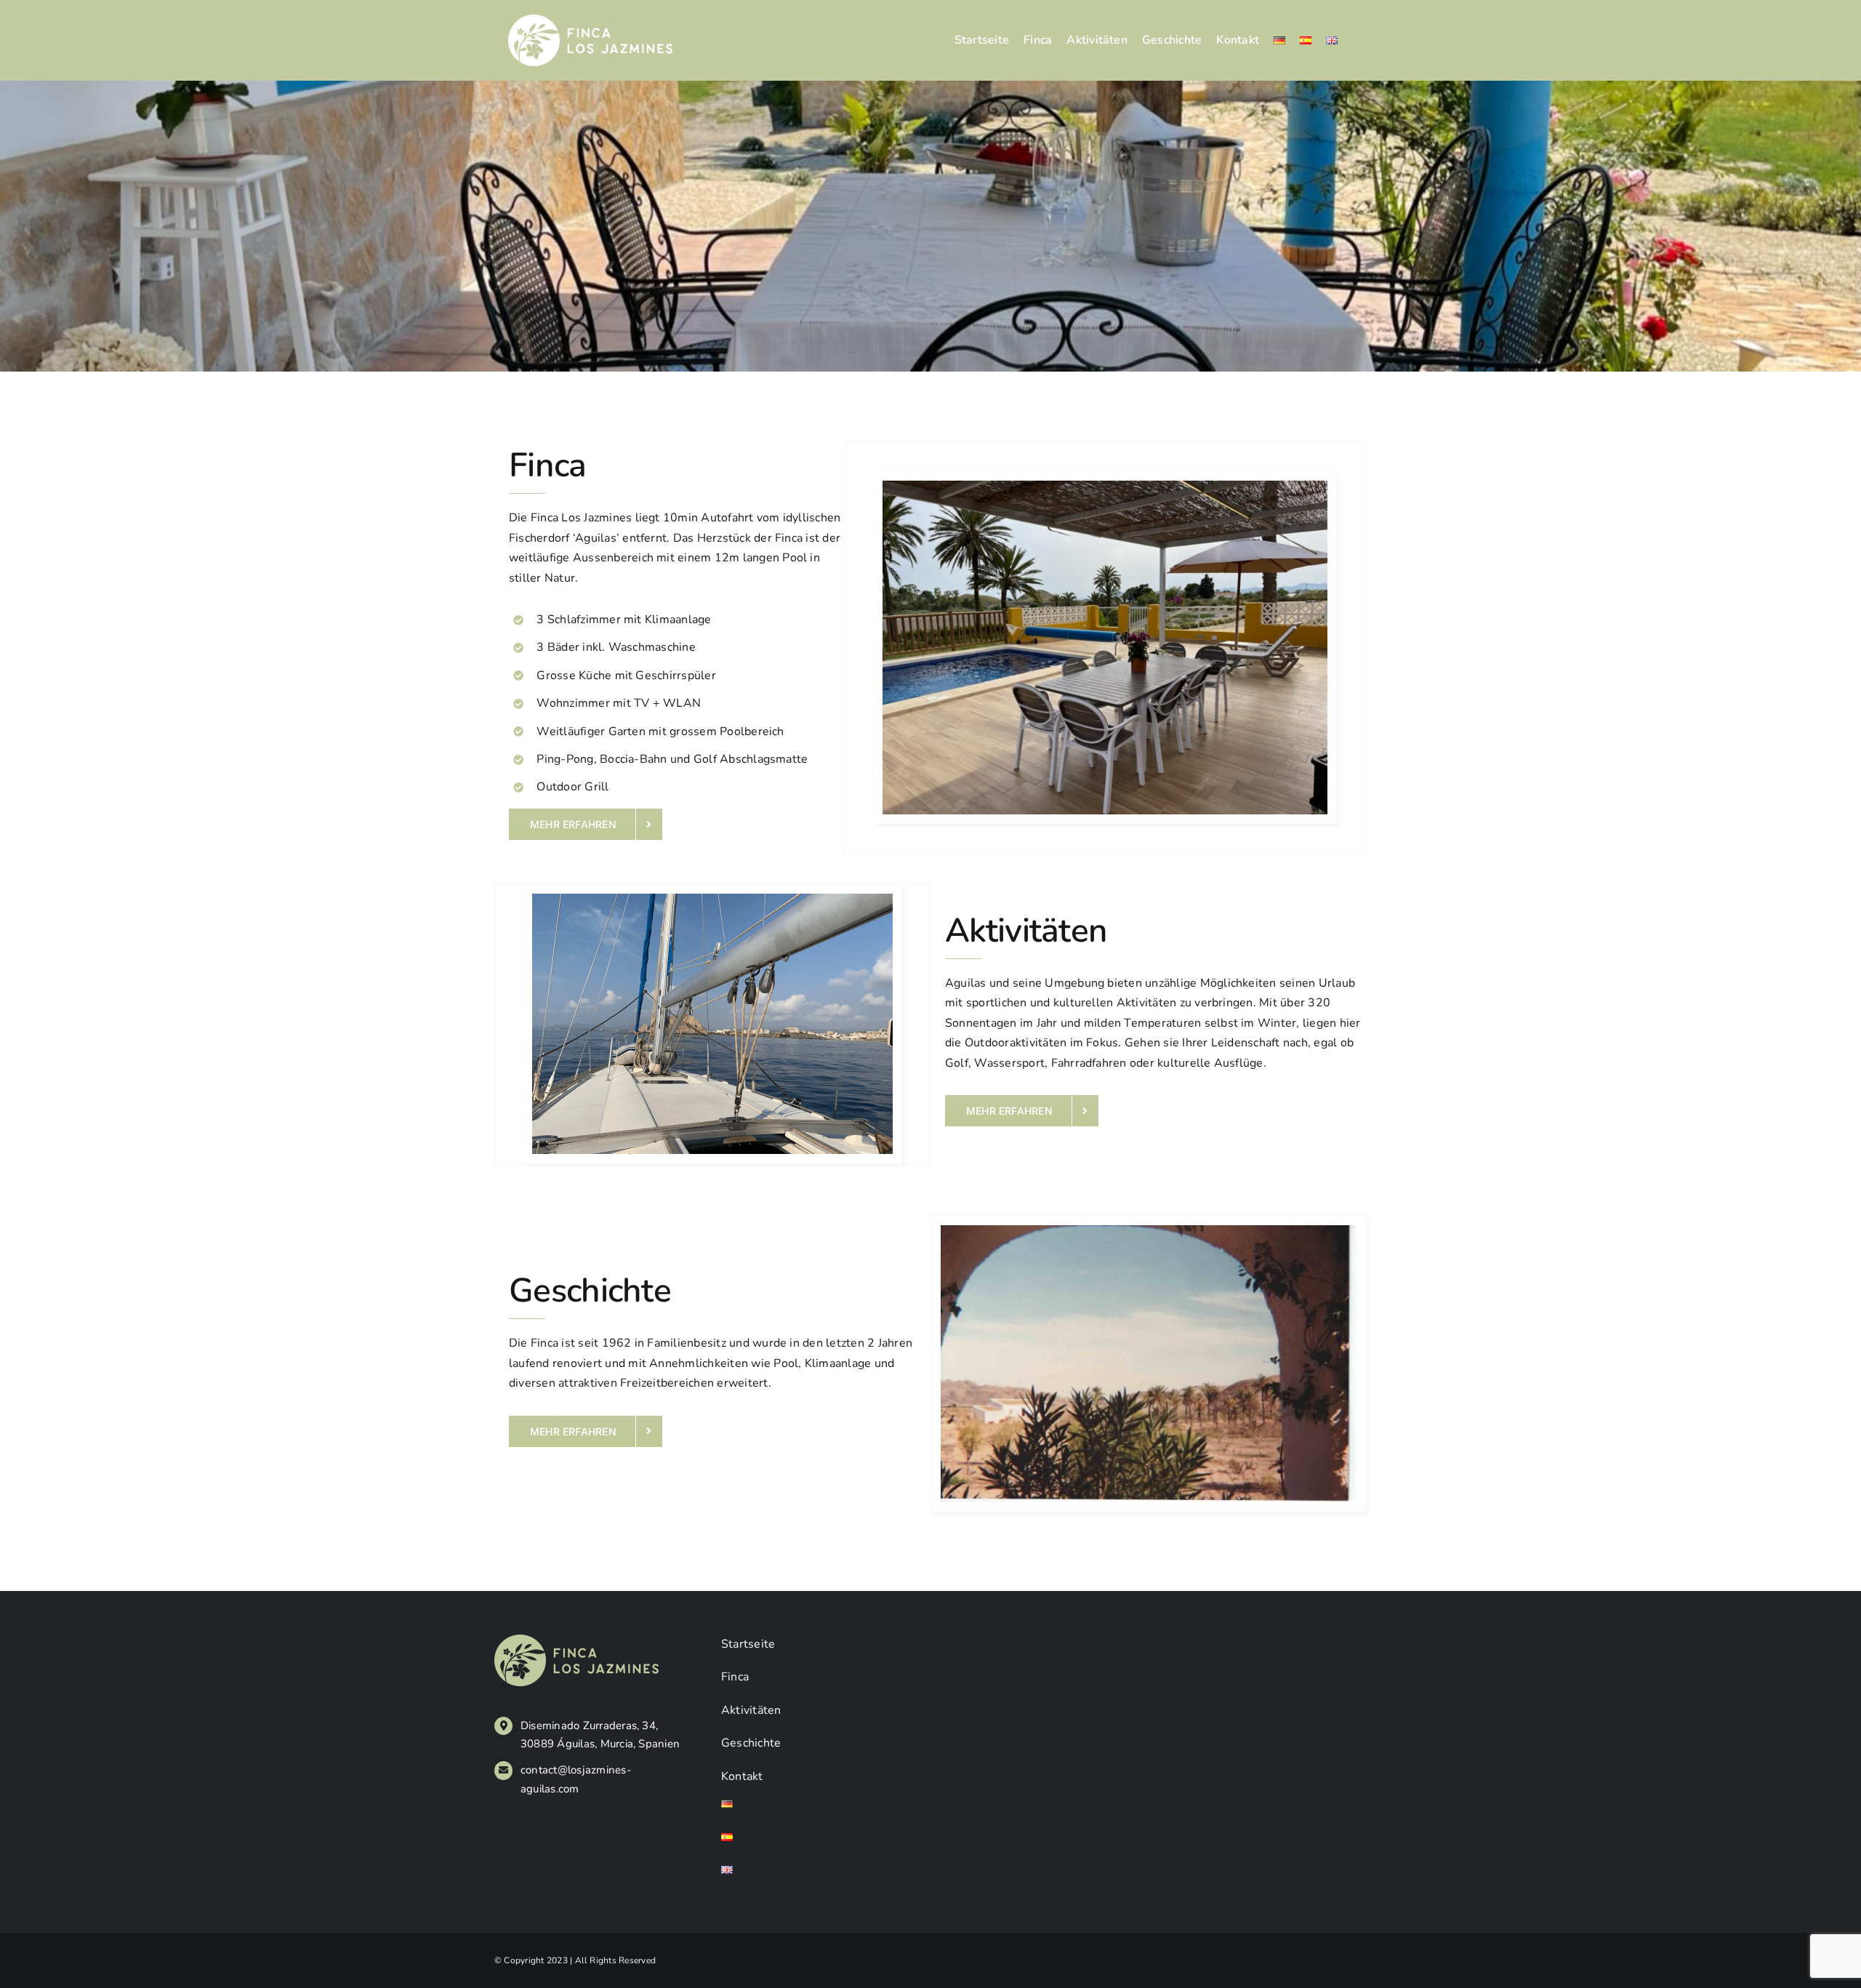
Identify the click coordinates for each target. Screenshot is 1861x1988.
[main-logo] (590, 20)
